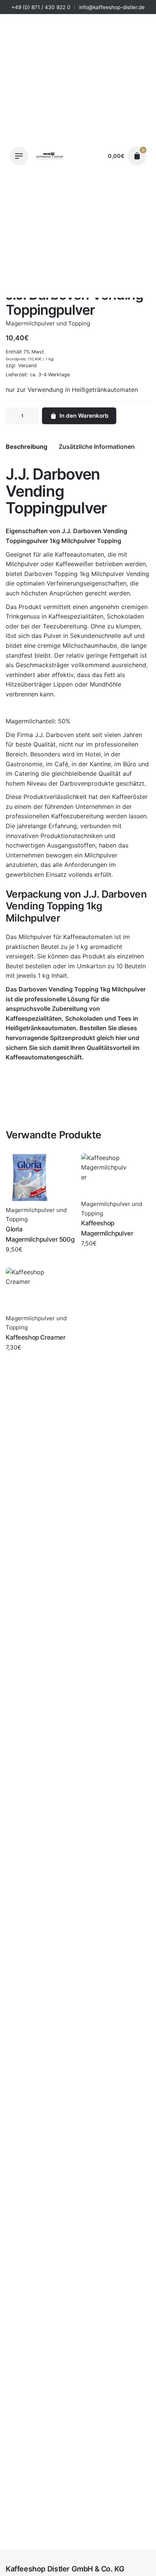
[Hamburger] (19, 156)
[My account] (95, 156)
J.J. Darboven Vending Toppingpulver (77, 2544)
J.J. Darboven (82, 531)
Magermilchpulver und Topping (77, 2552)
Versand (27, 365)
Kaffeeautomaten (80, 554)
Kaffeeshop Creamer (35, 1337)
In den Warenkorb (84, 416)
